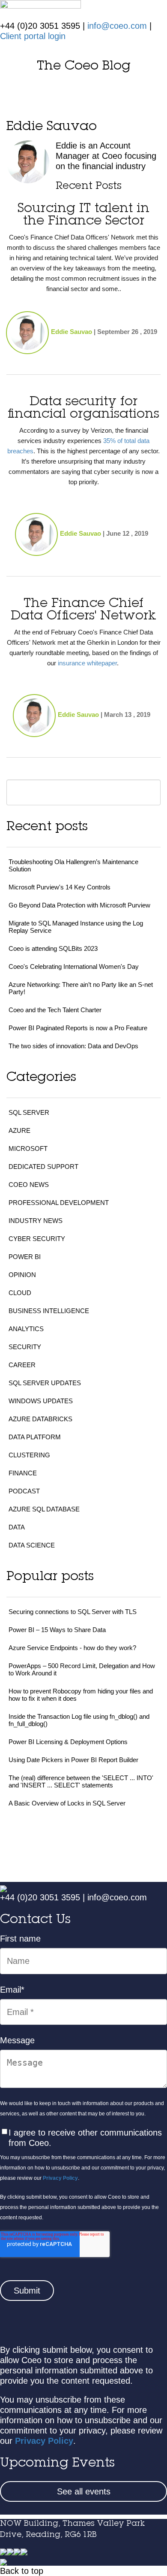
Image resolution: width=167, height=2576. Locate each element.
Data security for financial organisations (83, 408)
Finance (23, 1473)
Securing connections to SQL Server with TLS (73, 1612)
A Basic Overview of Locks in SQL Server (67, 1803)
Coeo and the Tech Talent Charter (55, 1010)
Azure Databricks (40, 1419)
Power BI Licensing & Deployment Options (68, 1742)
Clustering (29, 1455)
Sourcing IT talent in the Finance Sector (83, 215)
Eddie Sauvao (72, 332)
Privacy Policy (60, 2178)
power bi (25, 1257)
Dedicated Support (43, 1167)
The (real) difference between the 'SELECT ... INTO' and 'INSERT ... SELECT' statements (81, 1781)
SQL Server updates (45, 1383)
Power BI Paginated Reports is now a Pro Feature (78, 1028)
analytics (26, 1329)
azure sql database (44, 1509)
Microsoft (28, 1148)
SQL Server (29, 1112)
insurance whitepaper (87, 663)
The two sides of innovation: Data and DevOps (73, 1046)
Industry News (36, 1221)
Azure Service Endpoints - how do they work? (72, 1648)
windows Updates (41, 1401)
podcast (24, 1491)
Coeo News (29, 1185)
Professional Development (59, 1203)
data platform (35, 1437)
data (17, 1527)
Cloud (20, 1293)
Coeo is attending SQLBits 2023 (53, 948)
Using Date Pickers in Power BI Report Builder (73, 1760)
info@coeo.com (117, 26)
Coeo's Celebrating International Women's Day (74, 966)
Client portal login (33, 36)
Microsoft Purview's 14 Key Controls (60, 887)
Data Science (32, 1545)
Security (25, 1347)
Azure (19, 1130)
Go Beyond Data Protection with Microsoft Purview (79, 905)
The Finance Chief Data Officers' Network (83, 610)
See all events (84, 2491)
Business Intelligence (49, 1311)
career (22, 1365)
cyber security (37, 1239)
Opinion (22, 1275)
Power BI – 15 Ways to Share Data (57, 1630)
